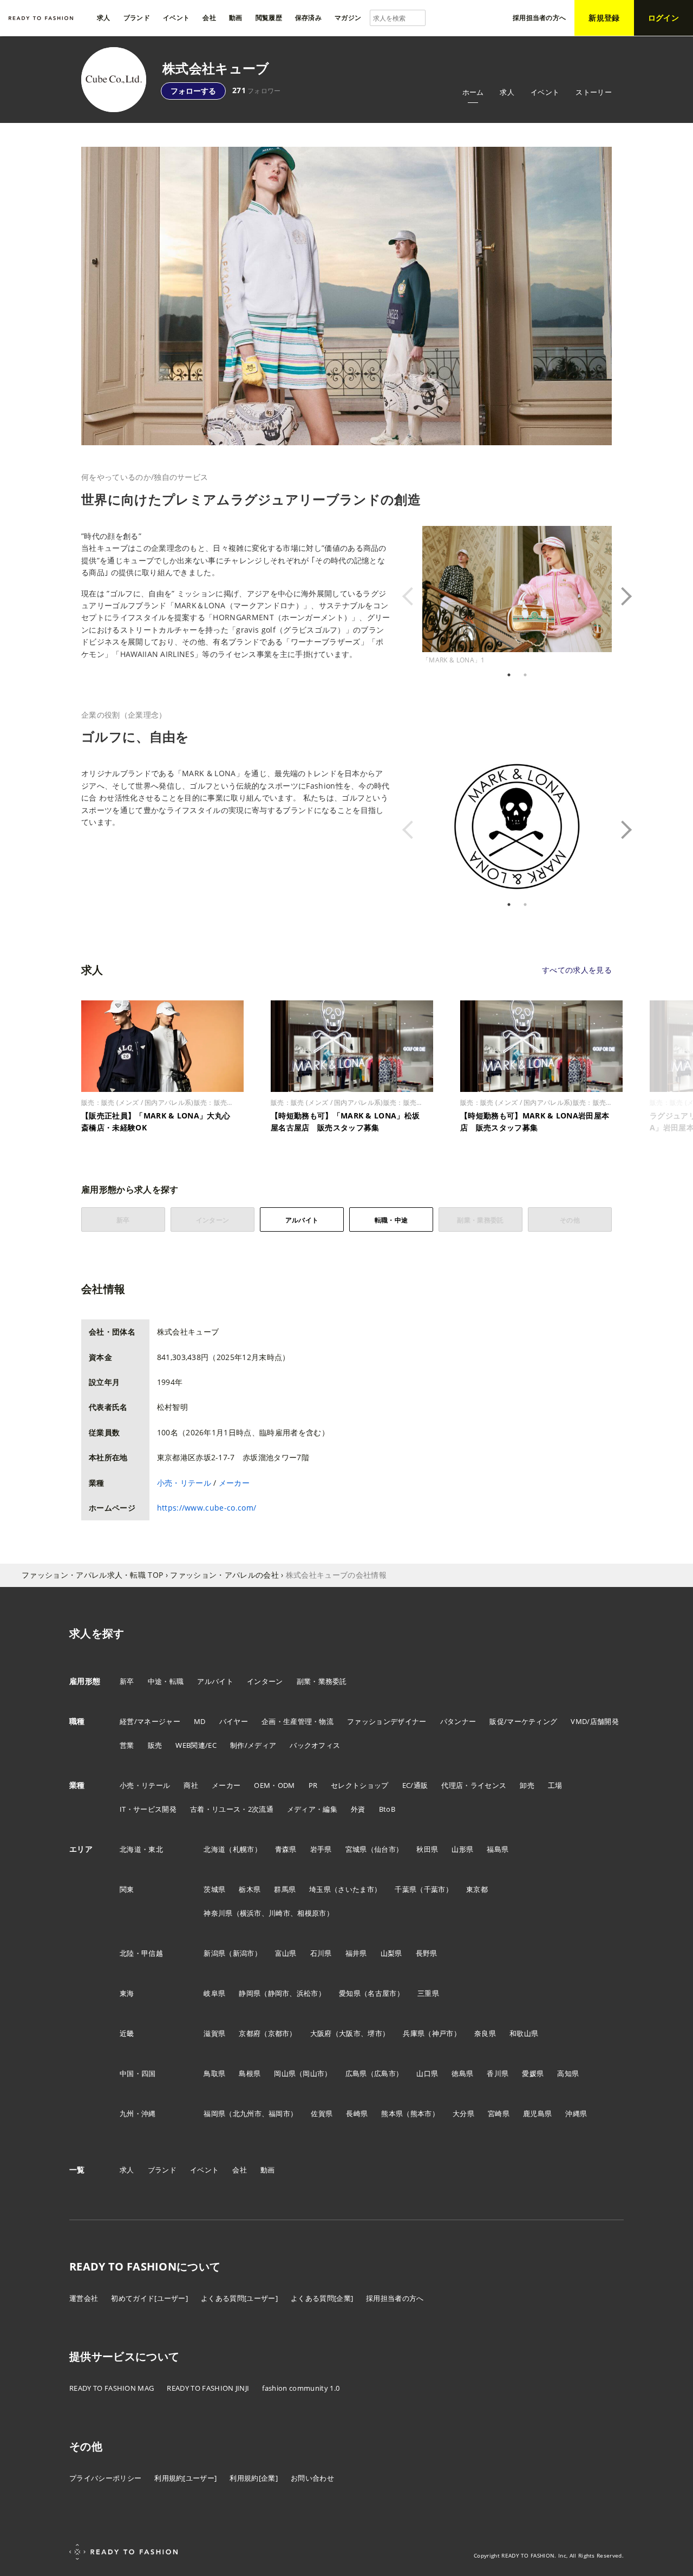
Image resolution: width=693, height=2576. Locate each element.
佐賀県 (322, 2113)
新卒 (127, 1681)
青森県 (286, 1849)
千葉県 (406, 1889)
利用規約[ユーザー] (185, 2478)
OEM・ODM (274, 1785)
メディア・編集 (312, 1809)
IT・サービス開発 (148, 1809)
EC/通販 (415, 1785)
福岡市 (279, 2113)
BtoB (387, 1809)
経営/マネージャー (150, 1721)
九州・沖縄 (138, 2113)
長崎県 (357, 2113)
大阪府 (321, 2033)
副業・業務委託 (322, 1681)
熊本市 (421, 2113)
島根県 (250, 2073)
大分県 (463, 2113)
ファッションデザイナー (387, 1721)
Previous (414, 596)
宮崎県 (499, 2113)
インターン (265, 1681)
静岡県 (250, 1993)
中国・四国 (138, 2073)
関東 (127, 1889)
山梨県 (391, 1953)
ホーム (473, 92)
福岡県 (214, 2113)
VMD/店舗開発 (595, 1721)
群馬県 (285, 1889)
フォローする (193, 91)
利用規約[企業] (254, 2478)
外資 (358, 1809)
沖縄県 (576, 2113)
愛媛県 (533, 2073)
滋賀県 (214, 2033)
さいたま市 (356, 1889)
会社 (240, 2170)
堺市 (375, 2033)
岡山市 (313, 2073)
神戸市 (443, 2033)
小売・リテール (184, 1483)
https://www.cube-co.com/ (207, 1508)
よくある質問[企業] (322, 2298)
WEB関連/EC (196, 1745)
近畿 (127, 2033)
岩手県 (321, 1849)
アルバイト (302, 1220)
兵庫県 (414, 2033)
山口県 (427, 2073)
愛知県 (350, 1993)
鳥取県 (214, 2073)
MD (200, 1721)
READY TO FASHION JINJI (208, 2388)
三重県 (428, 1993)
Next (620, 596)
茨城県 (214, 1889)
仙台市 (385, 1849)
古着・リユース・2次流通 (232, 1809)
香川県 (498, 2073)
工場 (555, 1785)
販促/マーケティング (523, 1721)
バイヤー (234, 1721)
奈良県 (485, 2033)
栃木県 (250, 1889)
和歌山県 (524, 2033)
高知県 (568, 2073)
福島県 (498, 1849)
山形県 (462, 1849)
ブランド (162, 2170)
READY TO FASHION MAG (112, 2388)
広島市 (385, 2073)
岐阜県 (214, 1993)
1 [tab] (509, 675)
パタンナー (458, 1721)
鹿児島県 (537, 2113)
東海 (127, 1993)
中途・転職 (166, 1681)
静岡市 (279, 1993)
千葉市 (435, 1889)
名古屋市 (382, 1993)
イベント (545, 92)
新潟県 (214, 1953)
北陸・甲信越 (141, 1953)
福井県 (356, 1953)
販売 (155, 1745)
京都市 (279, 2033)
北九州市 (247, 2113)
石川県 (321, 1953)
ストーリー (594, 92)
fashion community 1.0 (301, 2388)
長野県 (427, 1953)
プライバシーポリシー (105, 2478)
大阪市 (350, 2033)
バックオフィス (315, 1745)
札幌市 (244, 1849)
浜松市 (308, 1993)
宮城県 (356, 1849)
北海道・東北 (141, 1849)
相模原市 (312, 1913)
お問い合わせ (312, 2478)
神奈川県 (218, 1913)
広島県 (356, 2073)
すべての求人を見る (577, 970)
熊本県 (392, 2113)
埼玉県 (320, 1889)
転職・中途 (391, 1220)
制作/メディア (253, 1745)
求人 (507, 92)
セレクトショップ (360, 1785)
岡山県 (285, 2073)
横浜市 (251, 1913)
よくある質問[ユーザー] (239, 2298)
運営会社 (84, 2298)
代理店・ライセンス (474, 1785)
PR (313, 1785)
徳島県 (462, 2073)
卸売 (527, 1785)
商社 (191, 1785)
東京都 (477, 1889)
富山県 (286, 1953)
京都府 (250, 2033)
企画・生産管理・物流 (298, 1721)
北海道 (214, 1849)
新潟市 (244, 1953)
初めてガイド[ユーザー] (149, 2298)
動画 (268, 2170)
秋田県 (427, 1849)
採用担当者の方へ (395, 2298)
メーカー (234, 1483)
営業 (127, 1745)
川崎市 (279, 1913)
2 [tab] (525, 675)
